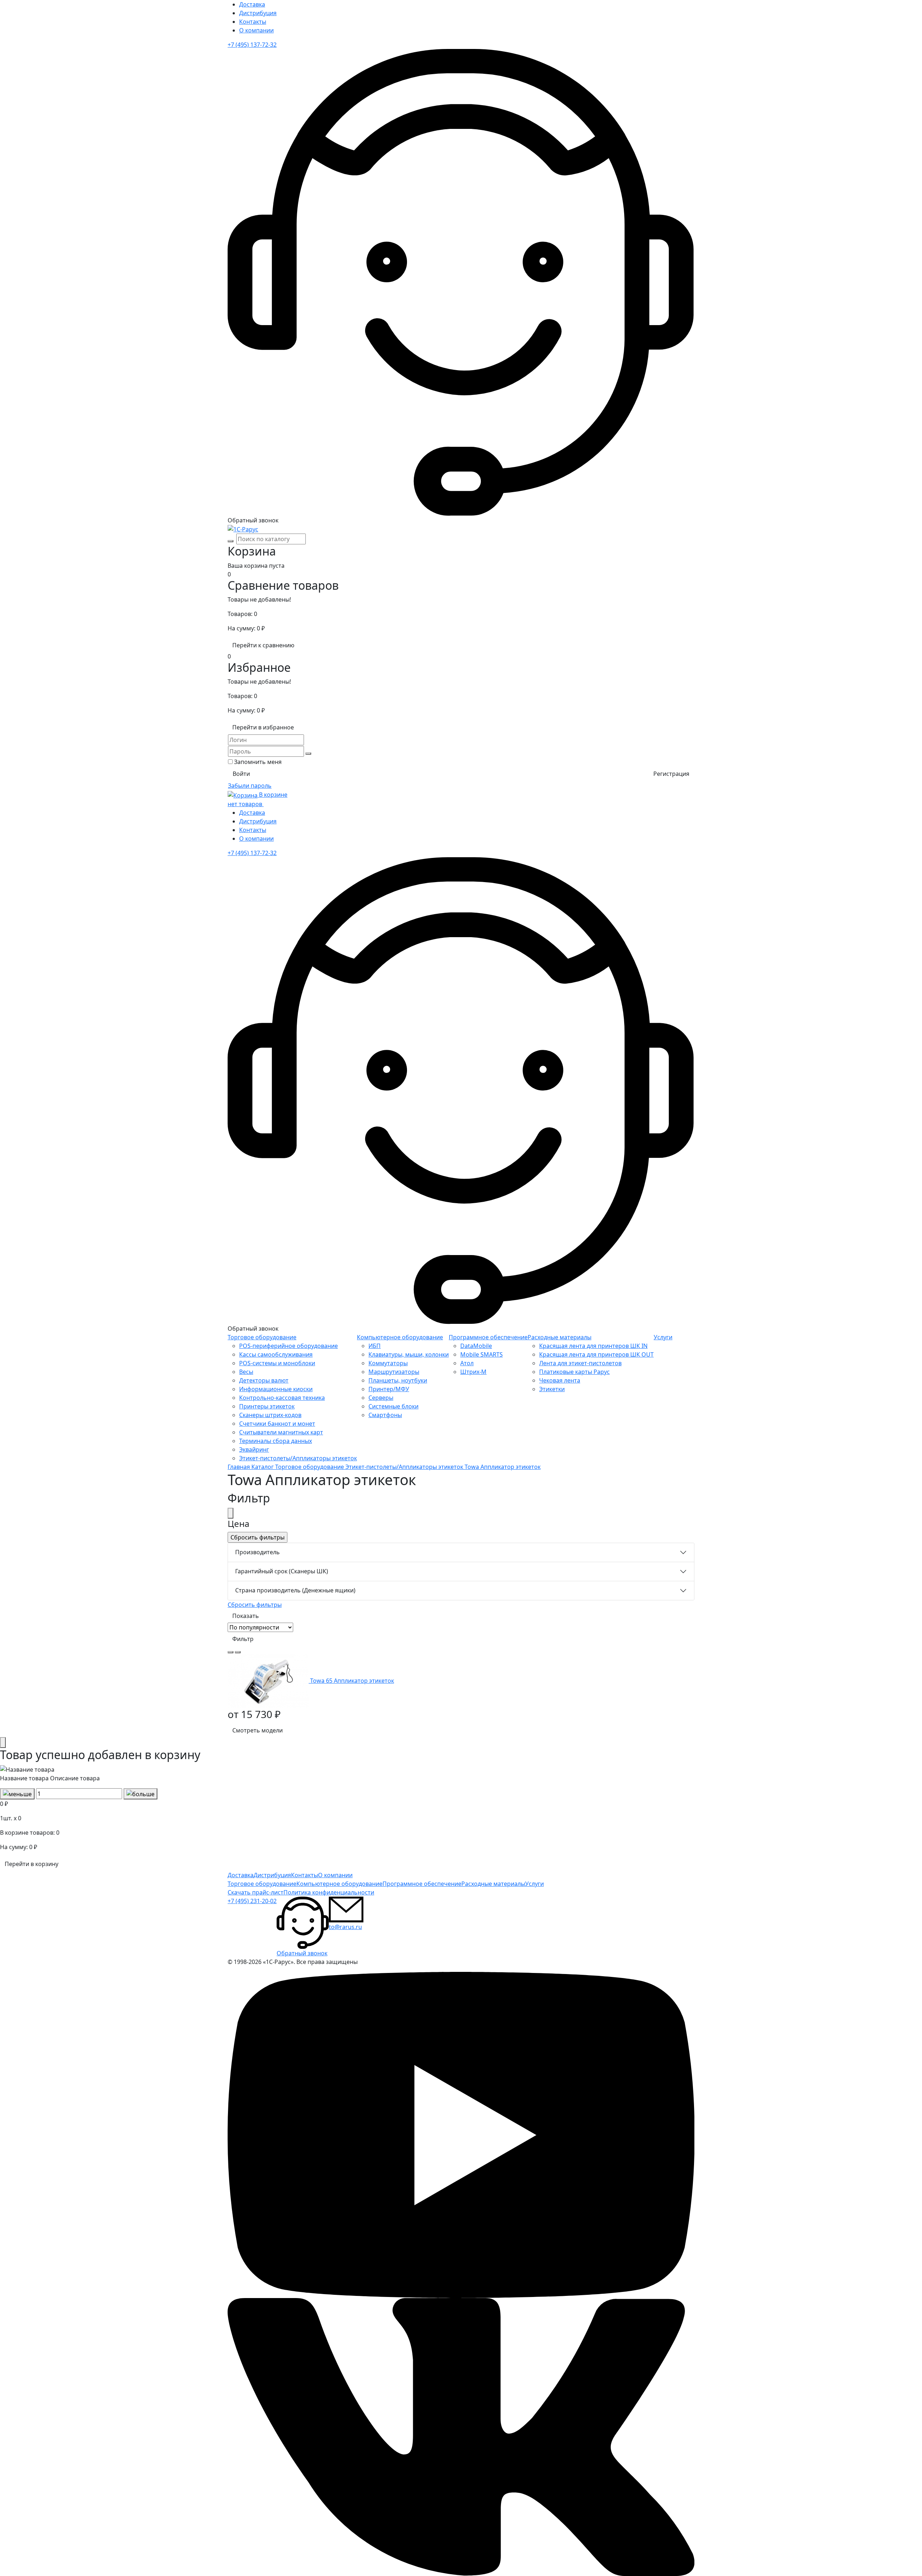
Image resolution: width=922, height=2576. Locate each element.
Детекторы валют (264, 1380)
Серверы (381, 1398)
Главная (240, 1467)
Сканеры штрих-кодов (270, 1415)
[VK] (461, 2437)
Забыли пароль (250, 786)
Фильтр (243, 1639)
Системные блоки (393, 1406)
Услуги (663, 1337)
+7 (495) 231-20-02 (252, 1901)
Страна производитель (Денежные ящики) (295, 1590)
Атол (467, 1363)
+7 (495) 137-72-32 (252, 45)
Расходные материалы (560, 1337)
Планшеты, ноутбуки (398, 1380)
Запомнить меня (258, 762)
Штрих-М (473, 1372)
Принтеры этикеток (267, 1406)
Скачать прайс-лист (256, 1892)
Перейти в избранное (263, 727)
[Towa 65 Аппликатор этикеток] (269, 1681)
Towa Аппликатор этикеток (503, 1467)
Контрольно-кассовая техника (282, 1398)
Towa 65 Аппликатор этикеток (352, 1681)
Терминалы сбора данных (276, 1441)
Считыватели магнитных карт (281, 1432)
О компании (256, 30)
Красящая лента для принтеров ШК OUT (596, 1354)
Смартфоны (385, 1415)
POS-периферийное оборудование (288, 1346)
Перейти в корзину (32, 1864)
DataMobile (476, 1346)
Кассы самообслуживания (276, 1354)
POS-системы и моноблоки (277, 1363)
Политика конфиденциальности (329, 1892)
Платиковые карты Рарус (574, 1372)
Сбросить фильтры (255, 1605)
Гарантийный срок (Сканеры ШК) (282, 1571)
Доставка (252, 4)
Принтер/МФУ (389, 1389)
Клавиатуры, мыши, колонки (409, 1354)
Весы (246, 1372)
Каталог (263, 1467)
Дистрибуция (258, 13)
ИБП (375, 1346)
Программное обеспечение (488, 1337)
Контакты (253, 22)
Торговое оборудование (262, 1337)
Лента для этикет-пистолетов (580, 1363)
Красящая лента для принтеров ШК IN (593, 1346)
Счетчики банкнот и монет (277, 1424)
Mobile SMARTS (482, 1354)
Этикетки (552, 1389)
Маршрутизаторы (394, 1372)
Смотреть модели (258, 1730)
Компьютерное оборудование (400, 1337)
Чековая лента (560, 1380)
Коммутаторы (388, 1363)
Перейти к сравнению (263, 645)
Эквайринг (254, 1449)
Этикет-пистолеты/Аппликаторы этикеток (298, 1458)
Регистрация (671, 774)
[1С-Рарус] (243, 529)
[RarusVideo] (461, 2135)
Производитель (258, 1552)
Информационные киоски (276, 1389)
